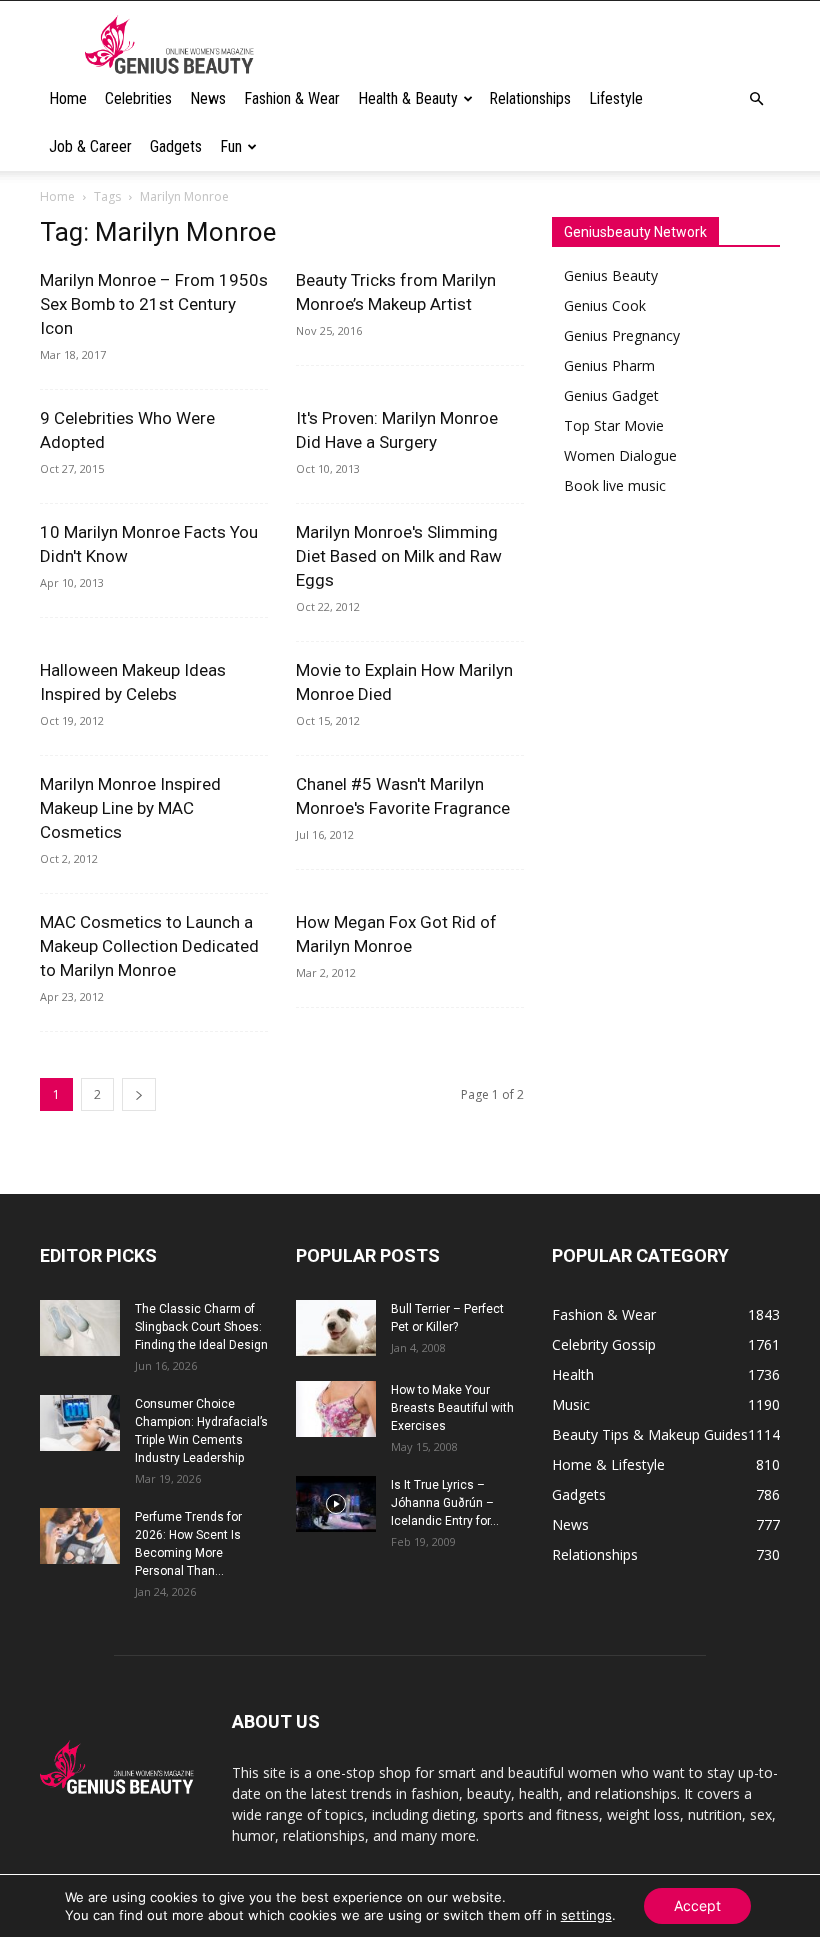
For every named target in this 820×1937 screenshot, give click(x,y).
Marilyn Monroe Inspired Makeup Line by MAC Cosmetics (130, 808)
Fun (231, 146)
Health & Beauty (408, 98)
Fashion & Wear (292, 98)
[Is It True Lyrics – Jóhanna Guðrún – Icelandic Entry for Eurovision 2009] (336, 1504)
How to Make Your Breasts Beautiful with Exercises (452, 1408)
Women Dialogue (620, 455)
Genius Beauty (611, 275)
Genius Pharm (609, 365)
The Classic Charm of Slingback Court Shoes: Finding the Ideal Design (201, 1327)
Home (68, 98)
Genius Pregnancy (622, 335)
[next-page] (139, 1094)
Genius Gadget (611, 395)
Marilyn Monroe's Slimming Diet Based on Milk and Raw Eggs (399, 556)
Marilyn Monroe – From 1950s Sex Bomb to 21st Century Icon (154, 304)
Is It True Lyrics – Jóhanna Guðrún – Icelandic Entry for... (445, 1503)
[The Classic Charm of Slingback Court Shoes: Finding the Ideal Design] (80, 1328)
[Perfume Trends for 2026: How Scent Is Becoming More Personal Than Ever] (80, 1536)
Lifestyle (616, 98)
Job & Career (90, 146)
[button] (756, 99)
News (208, 98)
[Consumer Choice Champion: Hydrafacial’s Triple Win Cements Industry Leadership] (80, 1423)
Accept (697, 1905)
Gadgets (176, 146)
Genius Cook (605, 305)
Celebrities (138, 98)
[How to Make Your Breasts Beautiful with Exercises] (336, 1409)
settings (586, 1915)
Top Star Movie (614, 425)
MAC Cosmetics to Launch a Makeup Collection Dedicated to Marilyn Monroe (149, 946)
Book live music (615, 485)
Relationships (530, 98)
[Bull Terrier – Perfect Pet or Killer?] (336, 1328)
